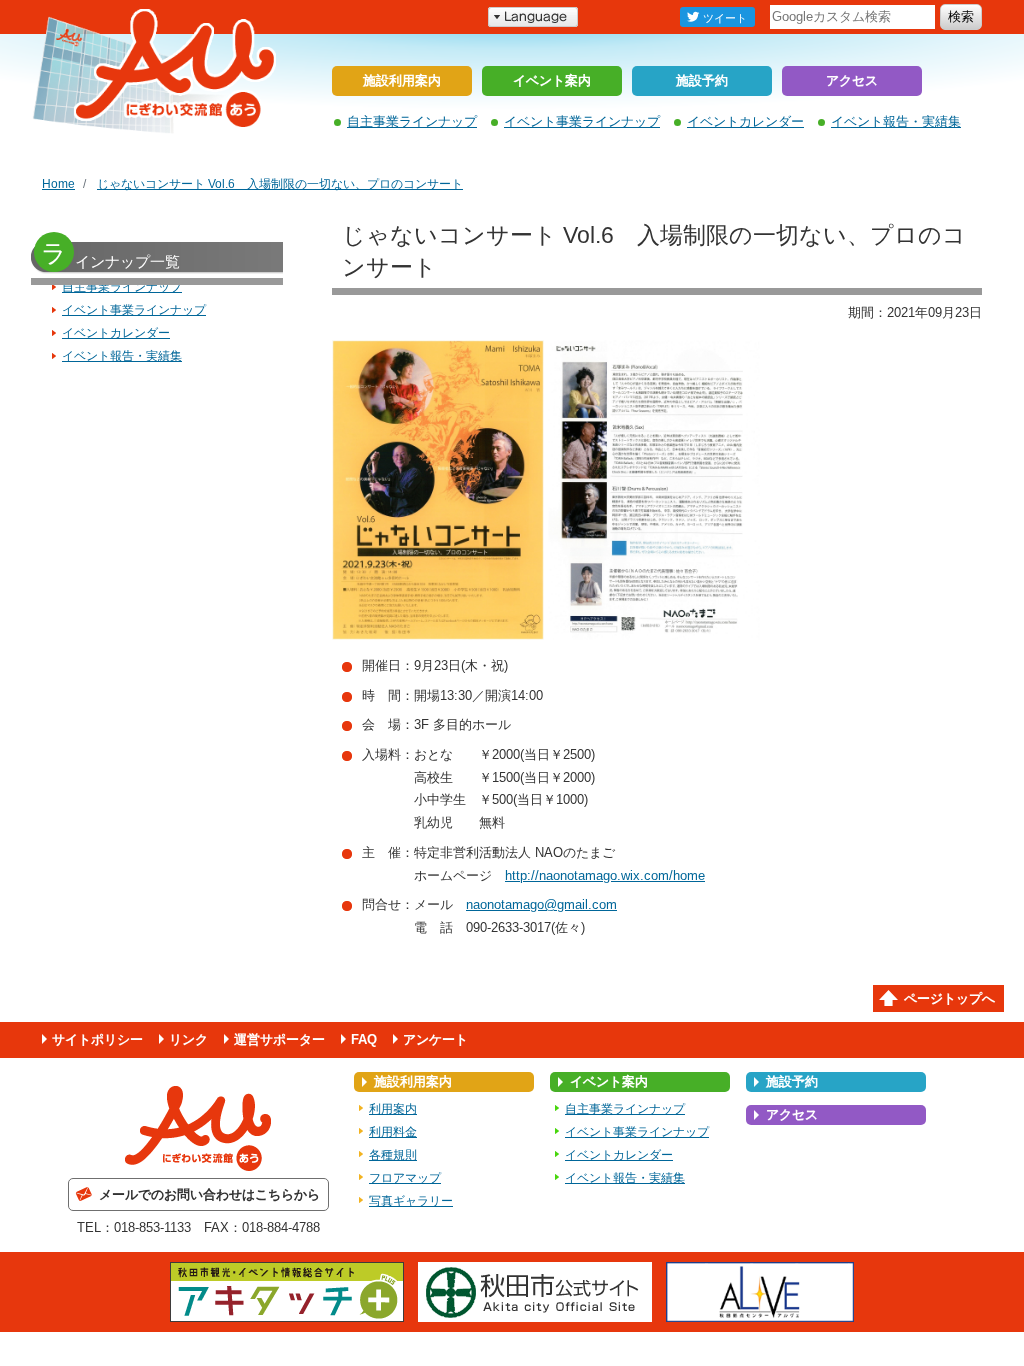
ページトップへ (949, 998)
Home (58, 184)
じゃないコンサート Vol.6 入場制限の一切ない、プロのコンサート (280, 184)
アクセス (852, 80)
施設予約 (702, 80)
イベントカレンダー (745, 121)
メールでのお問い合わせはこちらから (209, 1194)
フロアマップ (405, 1178)
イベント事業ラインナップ (582, 121)
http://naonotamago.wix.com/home (605, 875)
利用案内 (393, 1109)
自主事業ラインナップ (412, 121)
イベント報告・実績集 (896, 121)
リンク (188, 1039)
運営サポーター (279, 1039)
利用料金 (393, 1132)
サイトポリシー (97, 1039)
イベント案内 (552, 80)
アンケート (435, 1039)
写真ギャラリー (411, 1201)
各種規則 (393, 1155)
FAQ (364, 1039)
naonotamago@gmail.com (541, 904)
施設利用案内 (402, 80)
